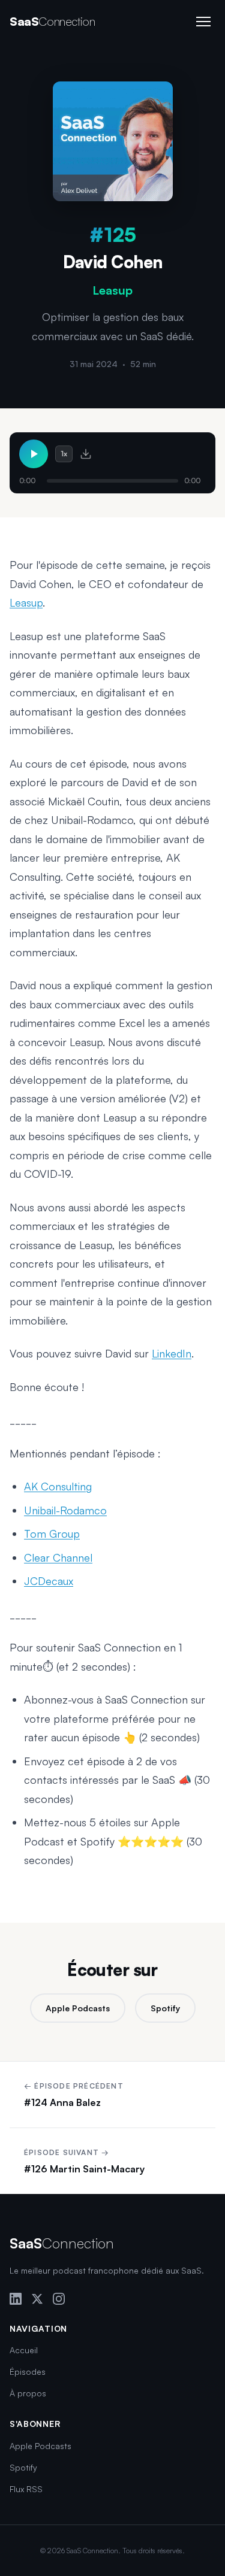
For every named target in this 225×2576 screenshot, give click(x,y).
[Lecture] (34, 454)
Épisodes (28, 2372)
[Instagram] (59, 2299)
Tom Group (52, 1534)
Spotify (165, 2008)
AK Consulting (58, 1486)
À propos (28, 2393)
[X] (37, 2299)
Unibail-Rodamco (65, 1510)
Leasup (26, 602)
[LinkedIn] (16, 2299)
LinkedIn (172, 1353)
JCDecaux (49, 1581)
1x (64, 454)
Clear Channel (58, 1557)
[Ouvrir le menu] (203, 22)
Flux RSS (26, 2489)
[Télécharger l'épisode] (86, 454)
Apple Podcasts (78, 2008)
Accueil (24, 2350)
